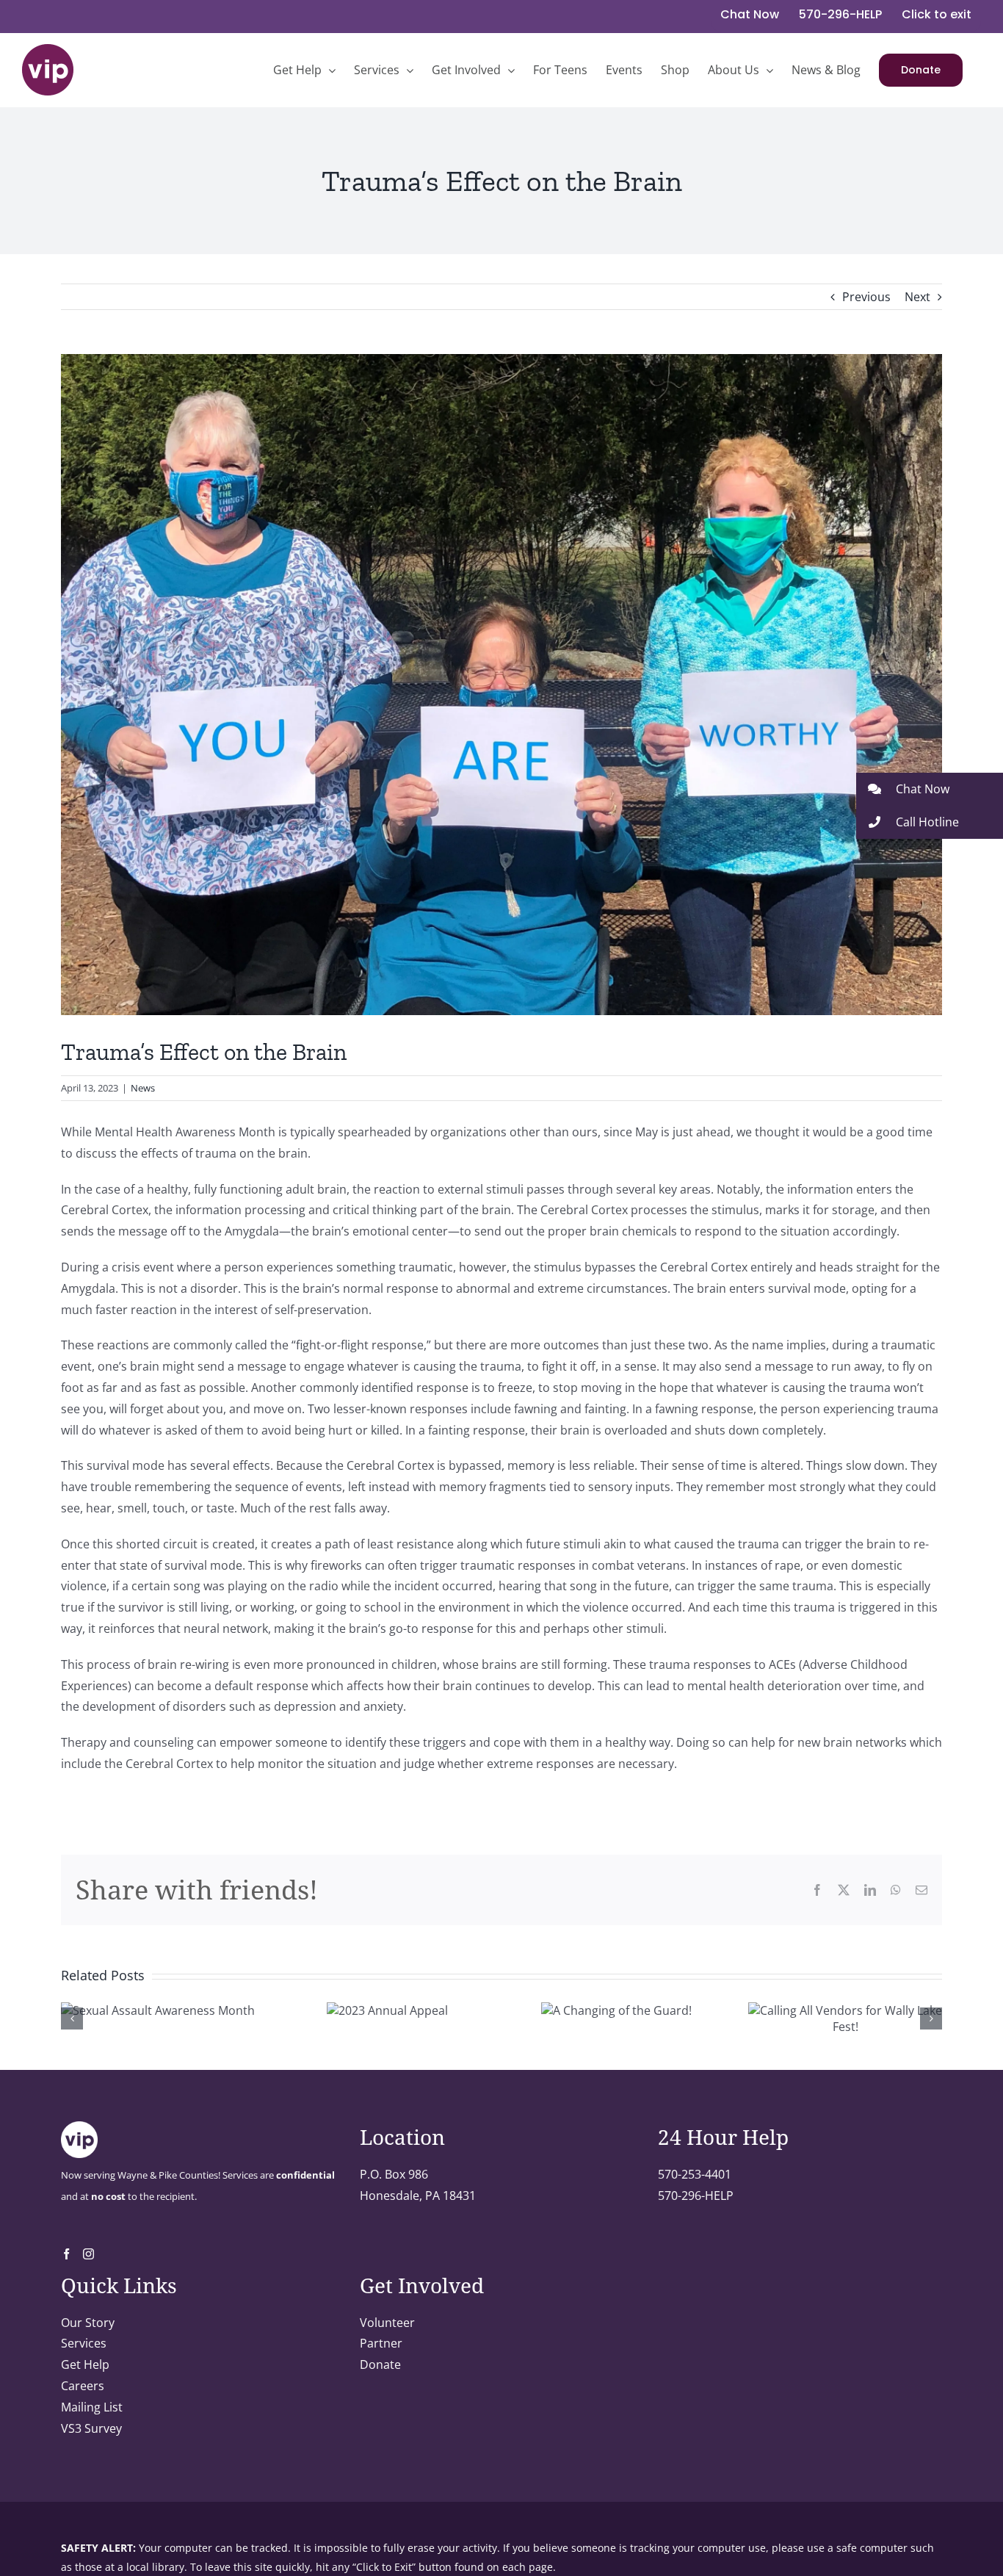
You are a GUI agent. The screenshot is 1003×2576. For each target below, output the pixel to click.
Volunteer (387, 2323)
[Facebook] (66, 2254)
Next (917, 297)
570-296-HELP (696, 2196)
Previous (866, 297)
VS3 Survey (91, 2428)
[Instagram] (88, 2254)
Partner (381, 2343)
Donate (380, 2364)
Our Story (88, 2323)
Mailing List (92, 2407)
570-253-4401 (695, 2174)
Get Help (85, 2364)
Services (84, 2343)
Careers (83, 2386)
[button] (930, 789)
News (143, 1088)
